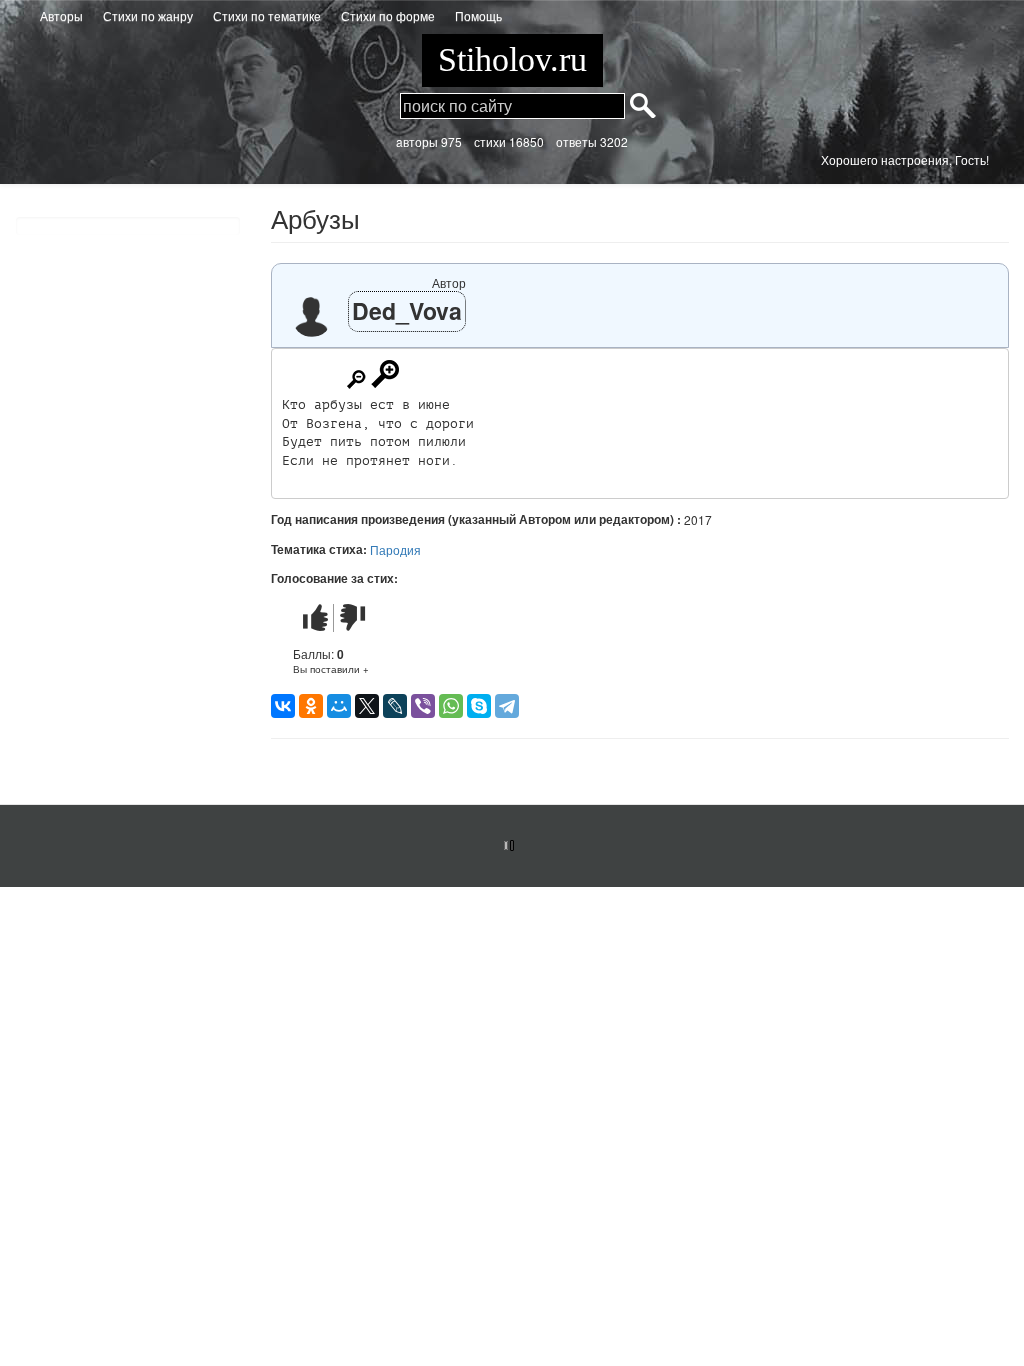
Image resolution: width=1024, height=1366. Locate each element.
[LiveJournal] (395, 706)
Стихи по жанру (148, 15)
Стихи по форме (388, 15)
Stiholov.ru (512, 59)
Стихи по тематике (267, 15)
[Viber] (423, 706)
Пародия (395, 549)
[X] (367, 706)
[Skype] (479, 706)
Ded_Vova (407, 310)
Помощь (478, 15)
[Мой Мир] (339, 706)
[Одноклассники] (311, 706)
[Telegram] (507, 706)
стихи (490, 141)
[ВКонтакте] (283, 706)
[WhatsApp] (451, 706)
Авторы (61, 15)
